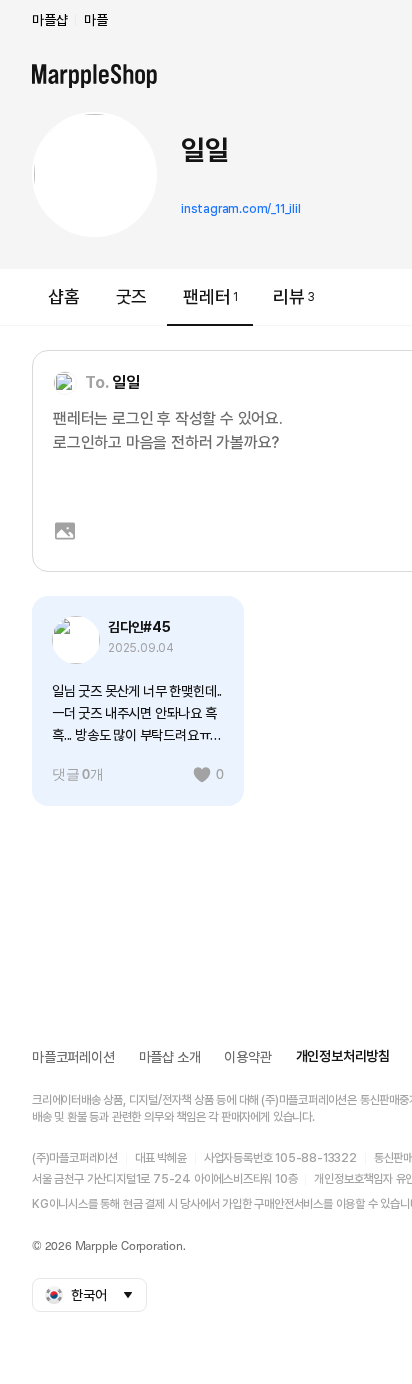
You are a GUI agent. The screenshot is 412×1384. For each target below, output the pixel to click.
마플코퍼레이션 (73, 1057)
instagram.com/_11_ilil (241, 209)
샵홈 (64, 296)
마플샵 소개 (170, 1057)
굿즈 (132, 296)
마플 (96, 20)
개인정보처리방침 (343, 1056)
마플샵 (49, 20)
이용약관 (247, 1057)
